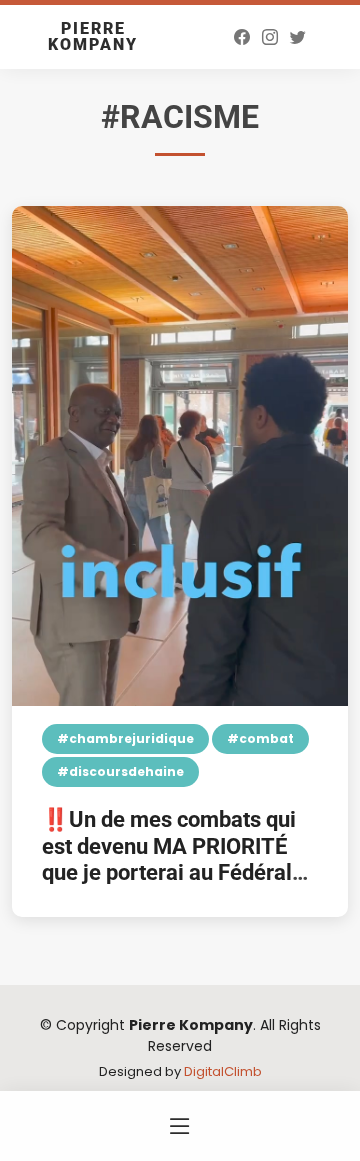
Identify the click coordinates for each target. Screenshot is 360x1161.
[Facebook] (242, 37)
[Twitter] (298, 37)
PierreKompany (93, 36)
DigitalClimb (223, 1071)
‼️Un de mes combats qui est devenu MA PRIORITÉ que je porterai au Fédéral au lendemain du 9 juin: (169, 859)
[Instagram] (270, 37)
